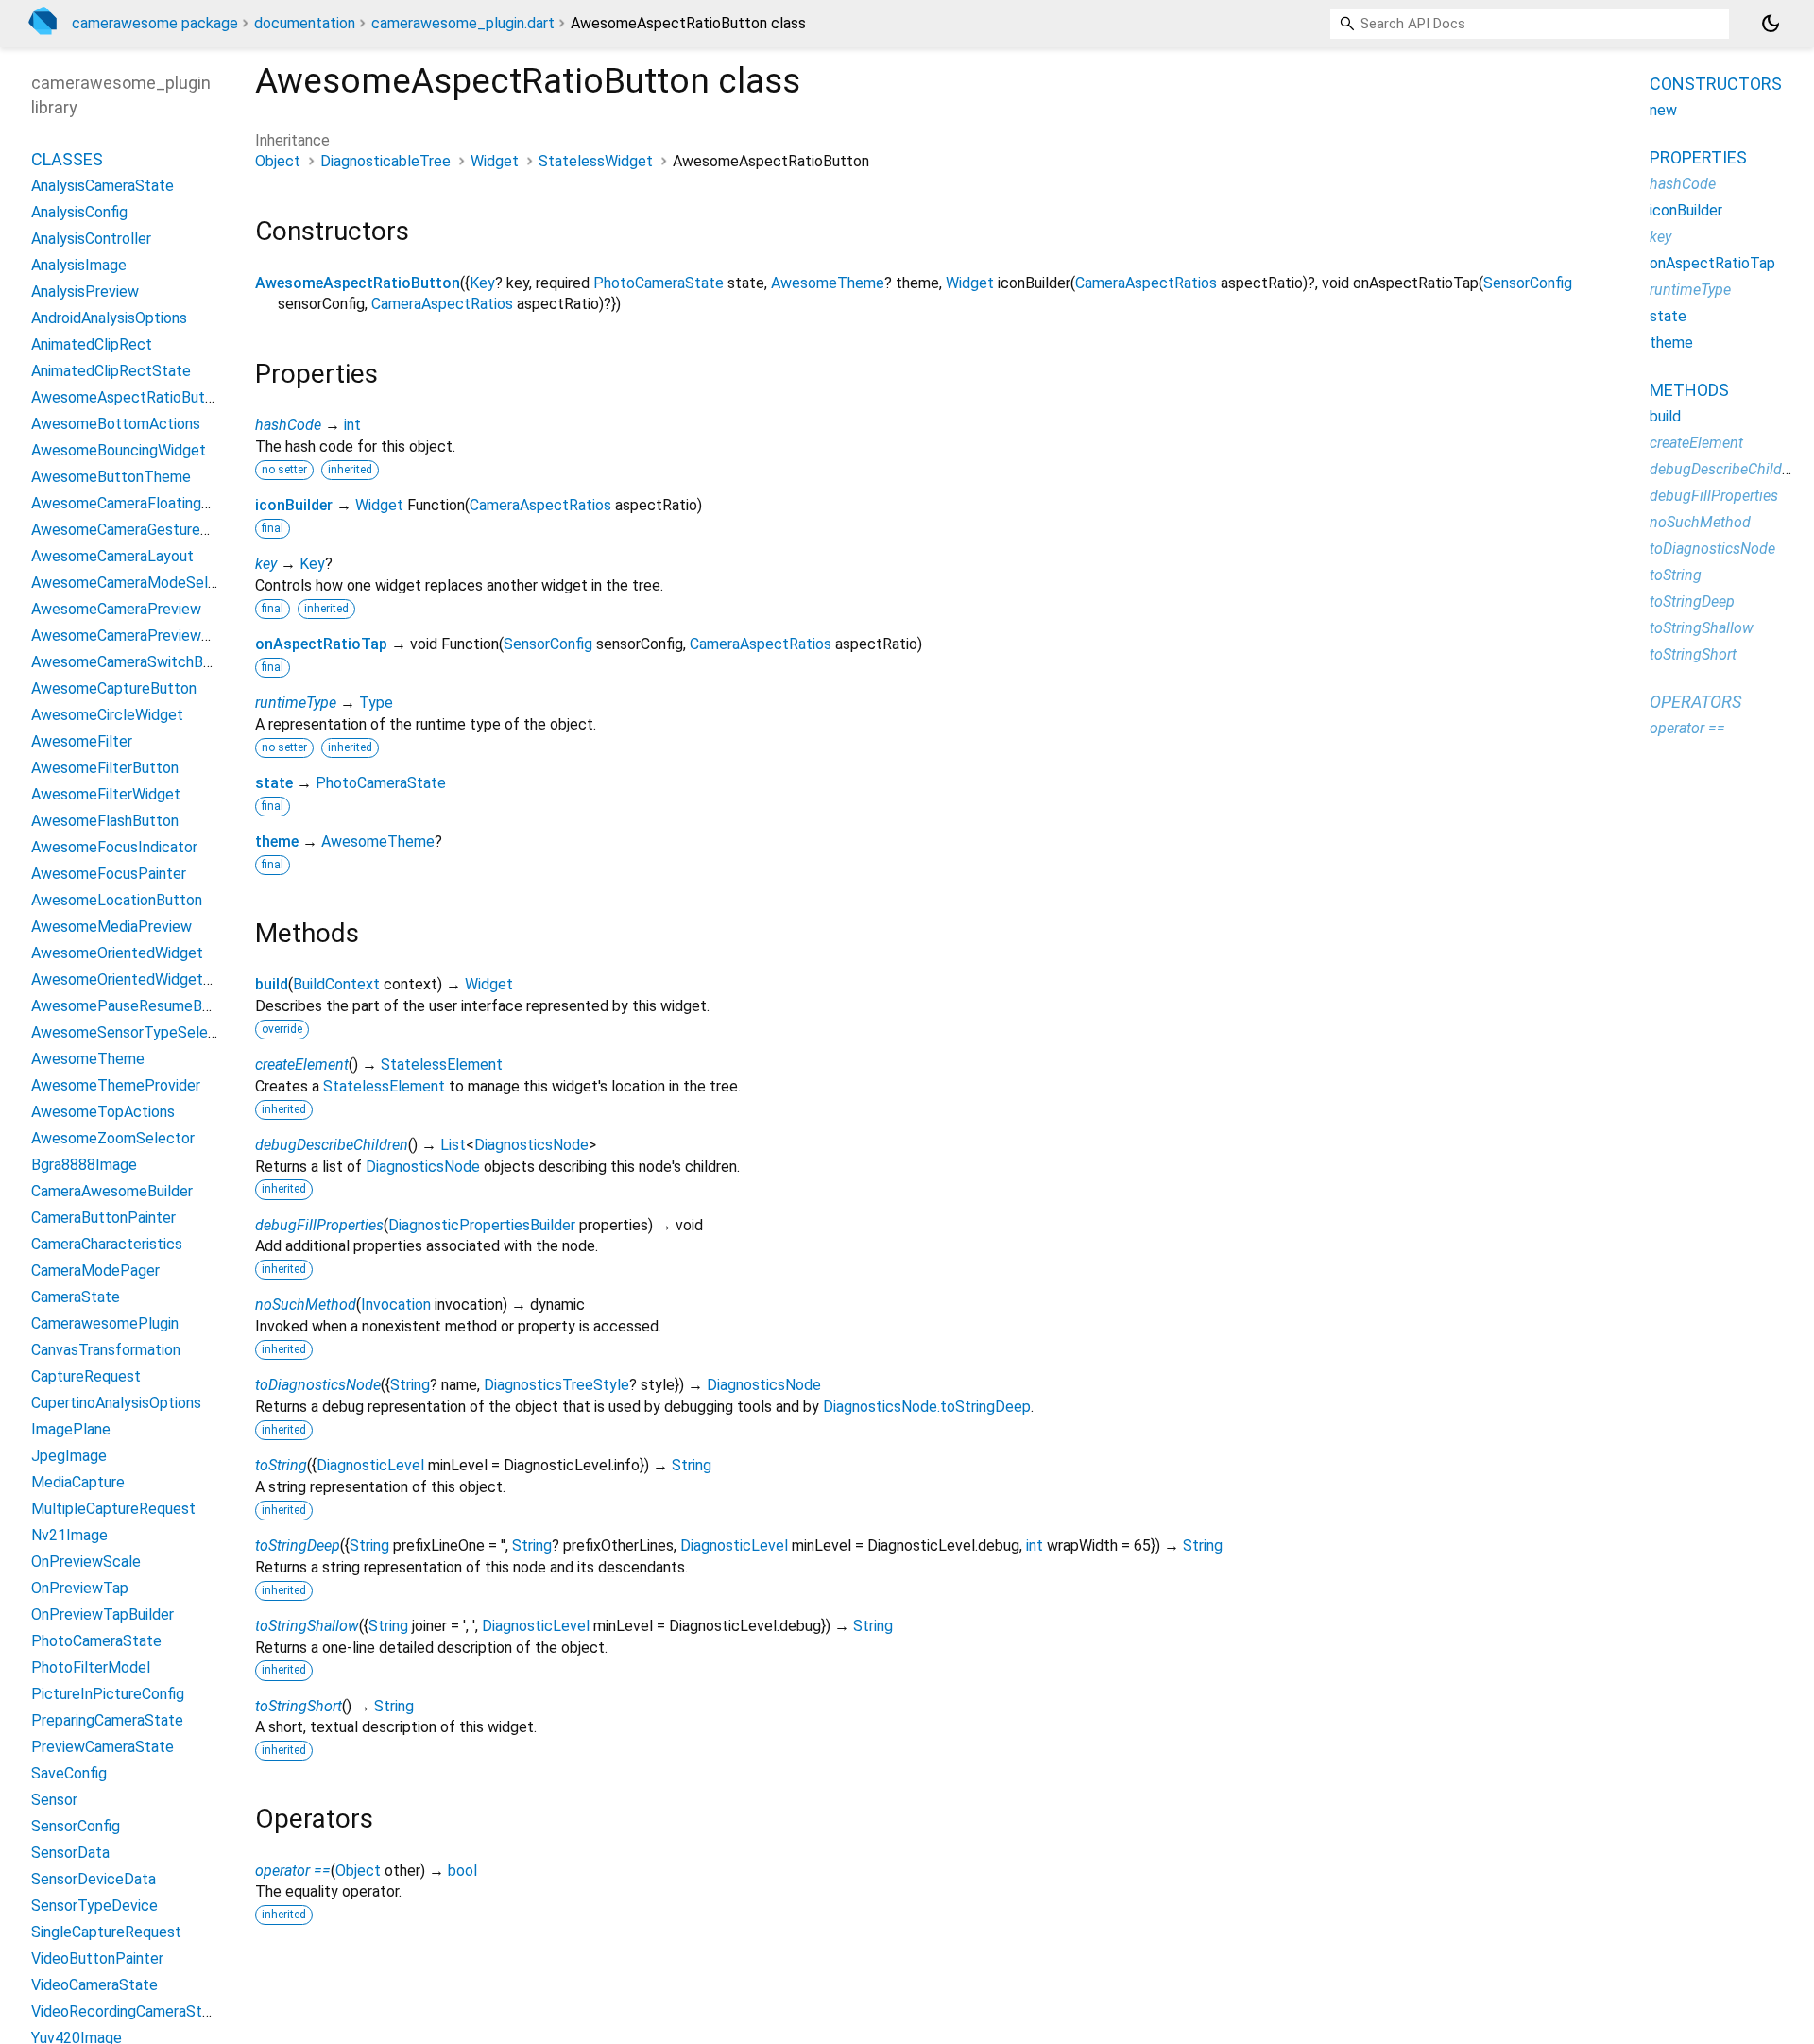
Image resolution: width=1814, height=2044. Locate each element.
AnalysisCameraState (103, 185)
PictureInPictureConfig (108, 1693)
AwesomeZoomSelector (113, 1137)
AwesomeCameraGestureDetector (147, 529)
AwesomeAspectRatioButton (358, 283)
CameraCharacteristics (107, 1243)
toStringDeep (298, 1546)
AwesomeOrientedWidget (117, 952)
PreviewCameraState (103, 1746)
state (274, 783)
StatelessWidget (596, 161)
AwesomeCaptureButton (114, 687)
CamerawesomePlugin (105, 1323)
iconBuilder (294, 505)
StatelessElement (442, 1065)
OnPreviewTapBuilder (103, 1614)
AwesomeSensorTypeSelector (134, 1031)
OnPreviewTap (80, 1587)
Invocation (396, 1305)
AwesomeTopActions (103, 1111)
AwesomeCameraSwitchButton (136, 661)
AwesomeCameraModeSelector (138, 582)
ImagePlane (71, 1428)
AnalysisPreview (85, 291)
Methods (1689, 390)
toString (281, 1465)
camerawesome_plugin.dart (463, 23)
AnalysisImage (79, 264)
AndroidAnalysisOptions (109, 317)
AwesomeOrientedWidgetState (137, 979)
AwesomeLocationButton (117, 899)
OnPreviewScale (86, 1561)
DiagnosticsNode (531, 1145)
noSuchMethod (306, 1305)
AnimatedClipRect (92, 344)
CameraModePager (95, 1270)
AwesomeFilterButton (105, 767)
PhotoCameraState (659, 283)
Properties (1698, 157)
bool (462, 1871)
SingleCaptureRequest (106, 1931)
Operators (1695, 702)
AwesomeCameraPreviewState (136, 635)
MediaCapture (78, 1481)
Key (482, 283)
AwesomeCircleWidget (107, 714)
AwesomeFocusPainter (109, 873)
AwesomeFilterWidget (106, 793)
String (410, 1385)
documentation (305, 23)
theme (277, 842)
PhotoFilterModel (91, 1666)
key (266, 564)
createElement (302, 1065)
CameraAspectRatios (1146, 283)
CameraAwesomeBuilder (112, 1190)
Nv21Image (69, 1534)
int (352, 425)
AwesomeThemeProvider (116, 1084)
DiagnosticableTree (385, 161)
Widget (495, 161)
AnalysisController (91, 238)
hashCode (288, 425)
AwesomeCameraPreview (116, 608)
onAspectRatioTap (321, 644)
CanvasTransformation (106, 1349)
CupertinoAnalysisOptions (116, 1402)
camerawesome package (155, 23)
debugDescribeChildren (332, 1145)
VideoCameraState (94, 1984)
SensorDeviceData (94, 1878)
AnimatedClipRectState (111, 370)
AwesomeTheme (828, 283)
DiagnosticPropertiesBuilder (482, 1225)
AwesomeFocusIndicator (114, 846)
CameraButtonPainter (103, 1217)
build (272, 984)
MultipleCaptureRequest (113, 1508)
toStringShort (299, 1706)
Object (278, 161)
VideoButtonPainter (97, 1958)
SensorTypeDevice (94, 1905)
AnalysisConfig (79, 211)
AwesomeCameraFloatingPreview (143, 502)
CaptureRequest (86, 1375)
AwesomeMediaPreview (111, 926)
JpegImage (69, 1455)
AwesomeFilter (82, 740)
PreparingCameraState (107, 1719)
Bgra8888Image (84, 1164)
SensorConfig (1528, 283)
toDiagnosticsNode (318, 1385)
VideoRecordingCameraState (128, 2010)
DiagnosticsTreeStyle (556, 1385)
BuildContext (336, 984)
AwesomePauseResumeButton (135, 1005)
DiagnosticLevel (370, 1465)
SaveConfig (69, 1772)
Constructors (1716, 84)
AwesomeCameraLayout (112, 555)
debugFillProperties (319, 1225)
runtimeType (296, 703)
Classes (67, 158)
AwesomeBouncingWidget (119, 449)
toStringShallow (307, 1626)
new (1663, 110)
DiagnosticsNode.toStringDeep (927, 1407)
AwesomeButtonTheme (111, 476)
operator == (293, 1871)
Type (376, 703)
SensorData (70, 1852)
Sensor (54, 1799)
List (453, 1145)
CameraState (76, 1296)
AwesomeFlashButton (105, 820)
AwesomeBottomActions (116, 423)
